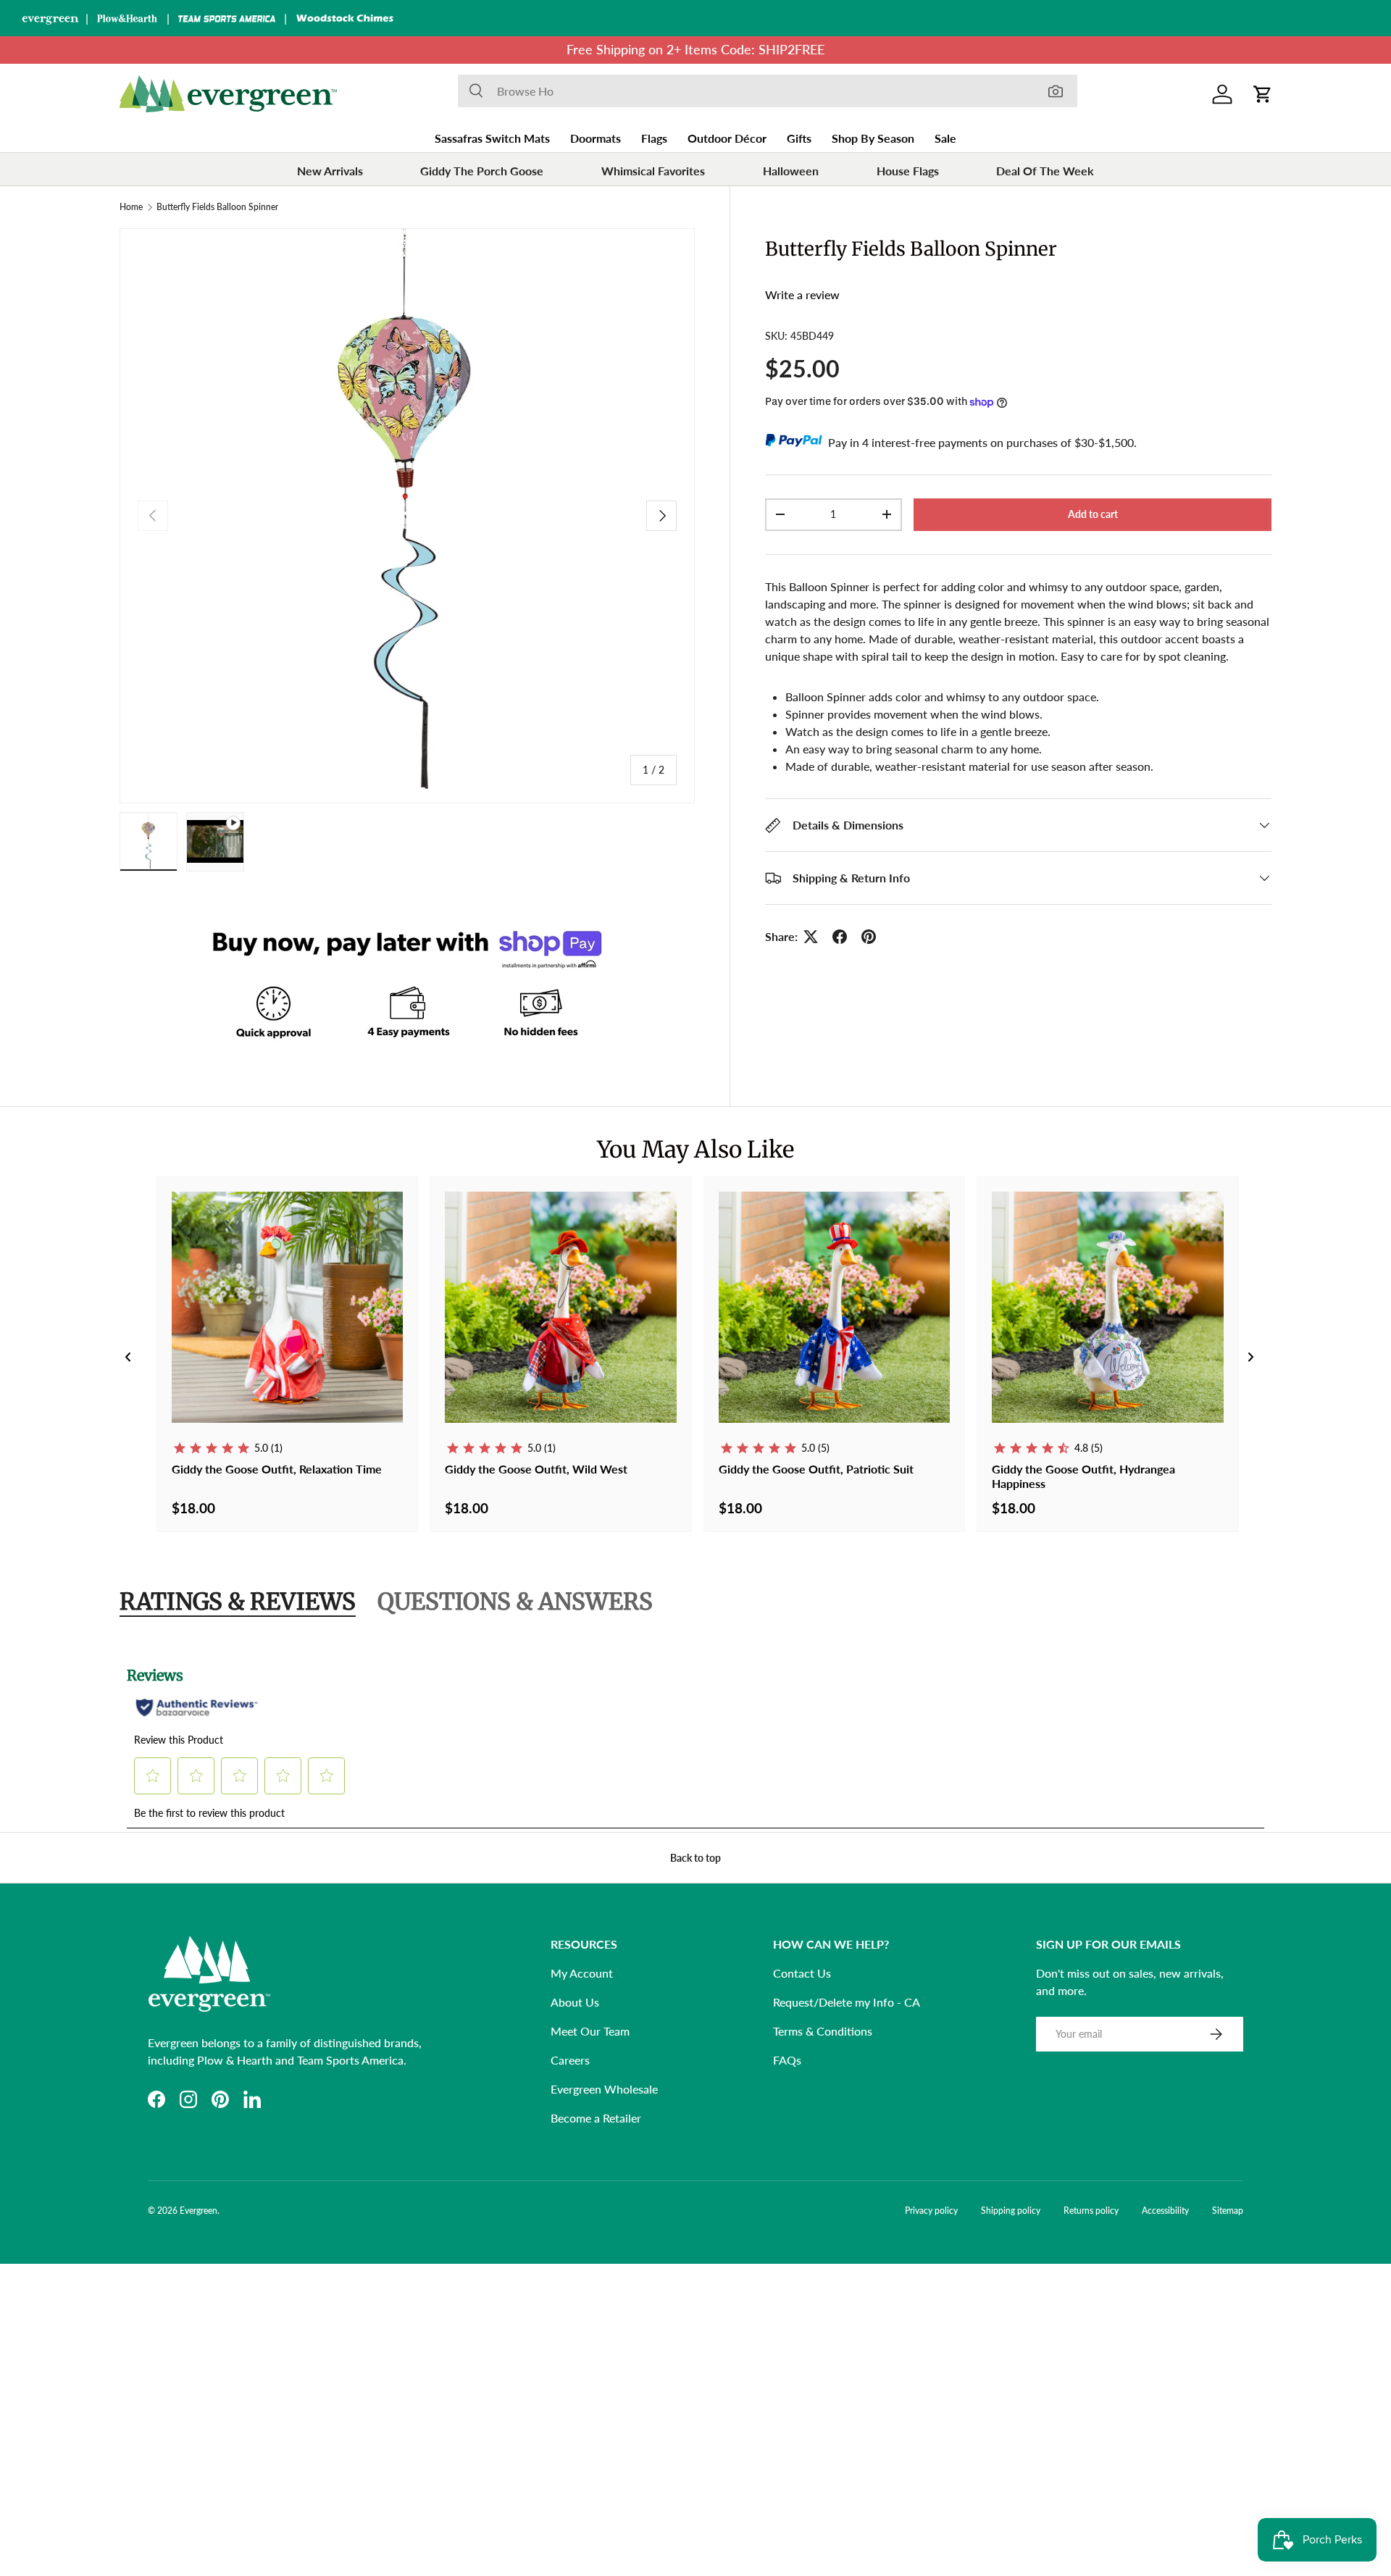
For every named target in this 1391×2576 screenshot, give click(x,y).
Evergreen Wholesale (604, 2089)
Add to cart (1093, 514)
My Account (582, 1973)
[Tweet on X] (811, 937)
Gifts (799, 138)
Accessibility (1165, 2211)
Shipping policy (1011, 2211)
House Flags (908, 171)
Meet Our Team (590, 2031)
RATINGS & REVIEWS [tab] (238, 1602)
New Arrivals (330, 171)
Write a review (802, 294)
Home (131, 207)
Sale (945, 138)
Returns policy (1091, 2211)
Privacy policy (931, 2211)
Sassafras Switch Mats (492, 138)
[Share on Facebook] (840, 937)
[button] (1263, 94)
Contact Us (802, 1973)
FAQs (787, 2060)
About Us (575, 2002)
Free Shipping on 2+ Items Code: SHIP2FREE (695, 50)
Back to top (695, 1858)
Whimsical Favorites (653, 171)
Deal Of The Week (1045, 171)
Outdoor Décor (727, 138)
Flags (654, 138)
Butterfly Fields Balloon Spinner (217, 207)
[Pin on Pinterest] (869, 937)
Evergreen (199, 2211)
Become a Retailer (596, 2118)
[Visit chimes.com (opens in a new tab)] (345, 18)
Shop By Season (873, 138)
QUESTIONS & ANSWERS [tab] (515, 1602)
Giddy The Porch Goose (482, 171)
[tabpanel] (695, 1739)
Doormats (596, 138)
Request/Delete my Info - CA (847, 2002)
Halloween (791, 171)
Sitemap (1228, 2211)
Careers (570, 2060)
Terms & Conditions (823, 2031)
